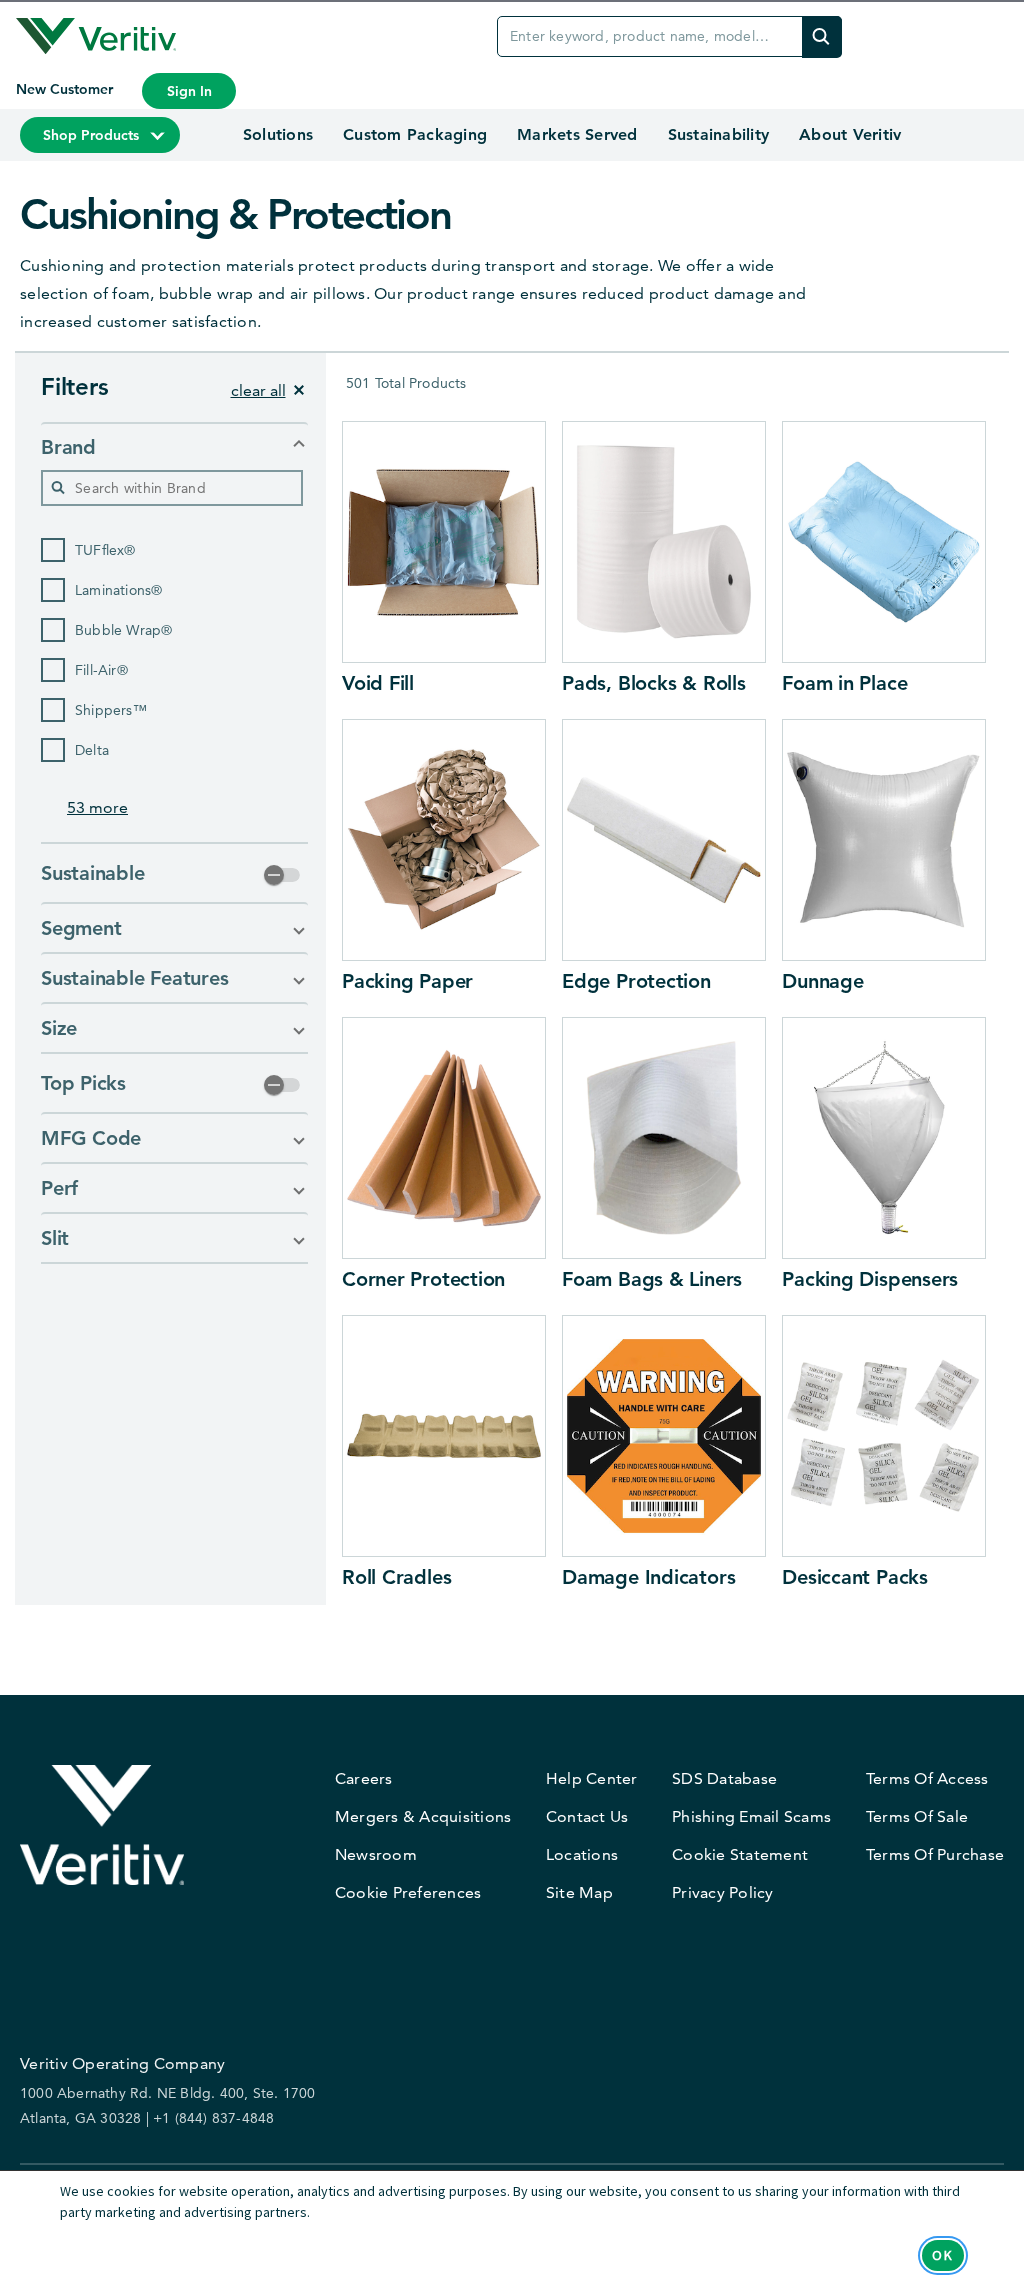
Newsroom (376, 1854)
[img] (822, 36)
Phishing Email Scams (751, 1816)
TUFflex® (105, 550)
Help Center (592, 1778)
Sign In (189, 91)
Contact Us (587, 1816)
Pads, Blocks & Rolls (654, 683)
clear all (258, 390)
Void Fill (378, 683)
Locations (582, 1854)
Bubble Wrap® (123, 630)
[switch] (282, 875)
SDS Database (724, 1778)
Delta (92, 750)
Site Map (579, 1892)
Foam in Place (844, 683)
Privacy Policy (723, 1892)
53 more (97, 807)
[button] (174, 447)
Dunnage (822, 981)
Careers (364, 1778)
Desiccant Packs (855, 1577)
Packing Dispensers (870, 1279)
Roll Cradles (396, 1577)
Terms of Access (927, 1778)
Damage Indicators (648, 1577)
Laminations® (118, 590)
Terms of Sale (917, 1816)
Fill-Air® (101, 670)
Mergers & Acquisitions (423, 1816)
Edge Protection (636, 981)
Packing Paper (407, 981)
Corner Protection (423, 1279)
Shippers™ (111, 710)
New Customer (66, 89)
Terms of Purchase (935, 1854)
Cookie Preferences (408, 1892)
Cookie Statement (740, 1854)
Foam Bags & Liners (652, 1279)
